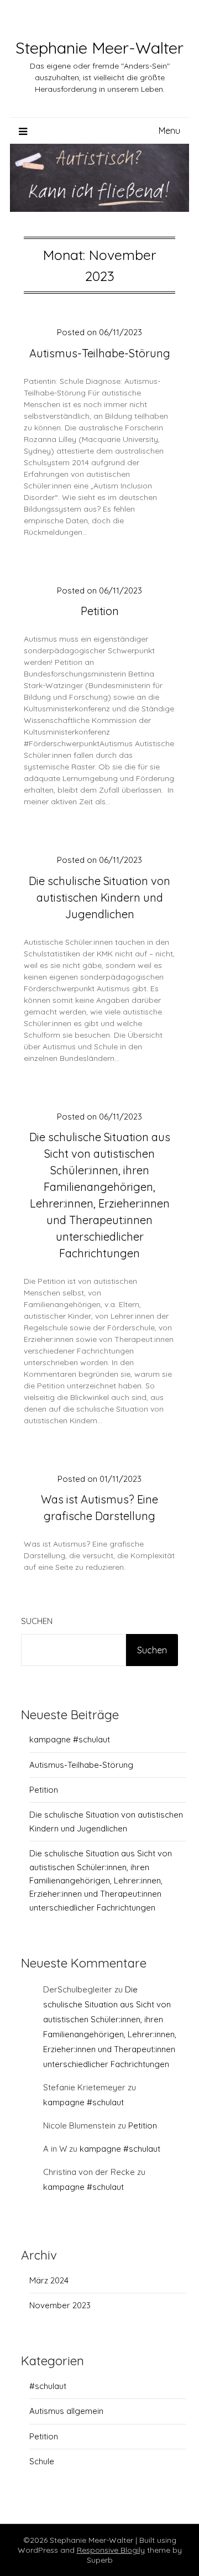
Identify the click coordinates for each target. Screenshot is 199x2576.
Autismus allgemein (66, 2411)
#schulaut (48, 2386)
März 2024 (49, 2280)
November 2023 (60, 2305)
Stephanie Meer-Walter (99, 48)
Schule (42, 2461)
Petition (100, 611)
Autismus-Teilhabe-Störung (100, 353)
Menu (169, 131)
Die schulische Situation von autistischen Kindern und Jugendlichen (99, 897)
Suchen (37, 1621)
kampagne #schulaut (70, 1739)
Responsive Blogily (111, 2550)
